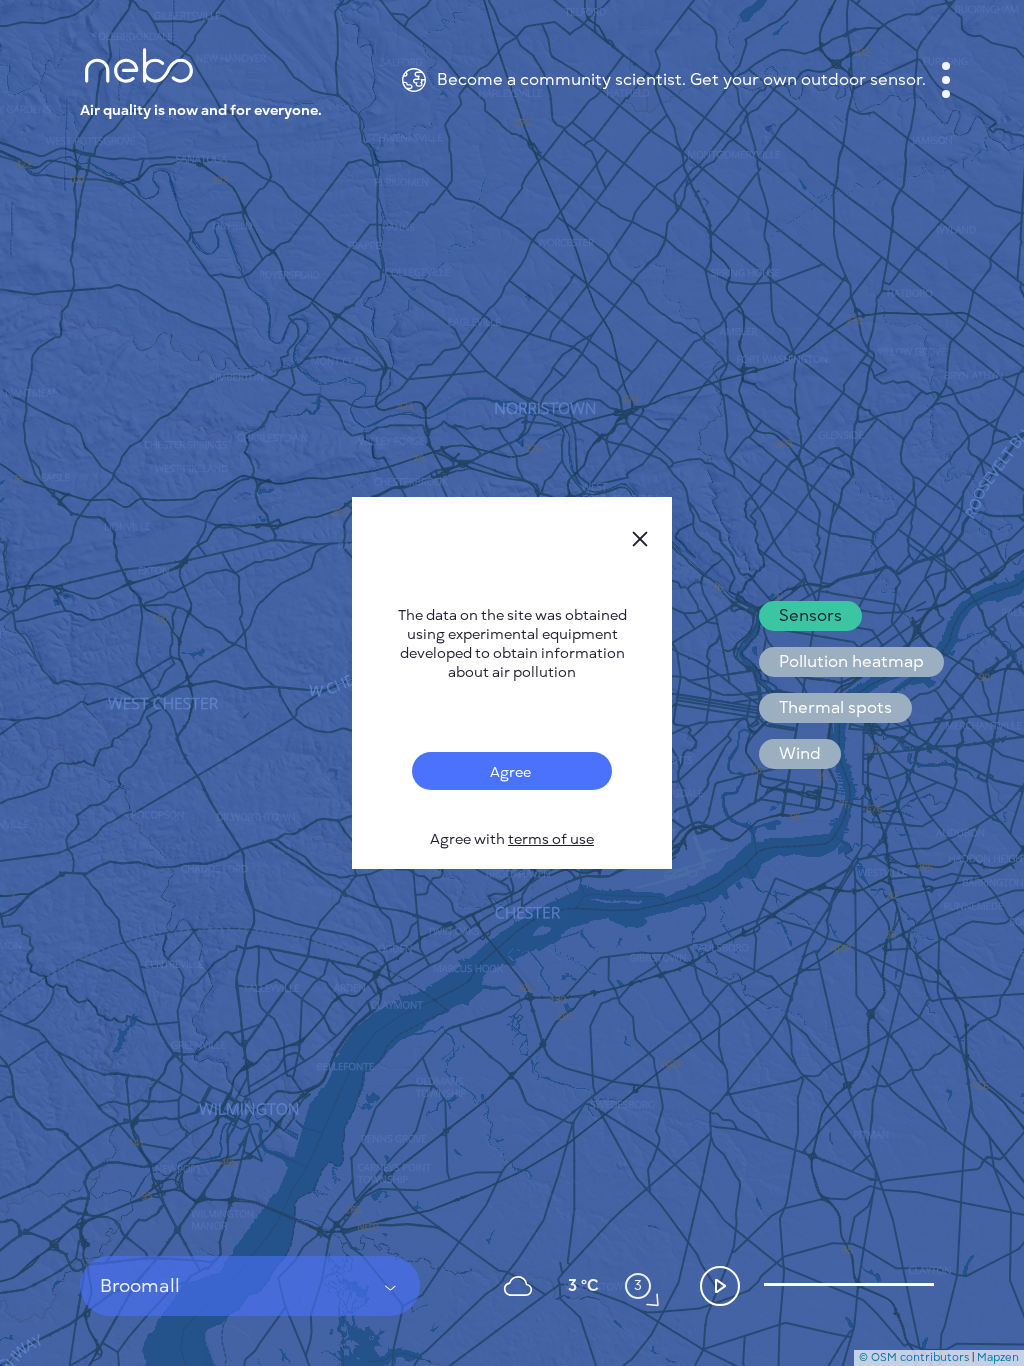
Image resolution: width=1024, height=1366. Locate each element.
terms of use (551, 839)
